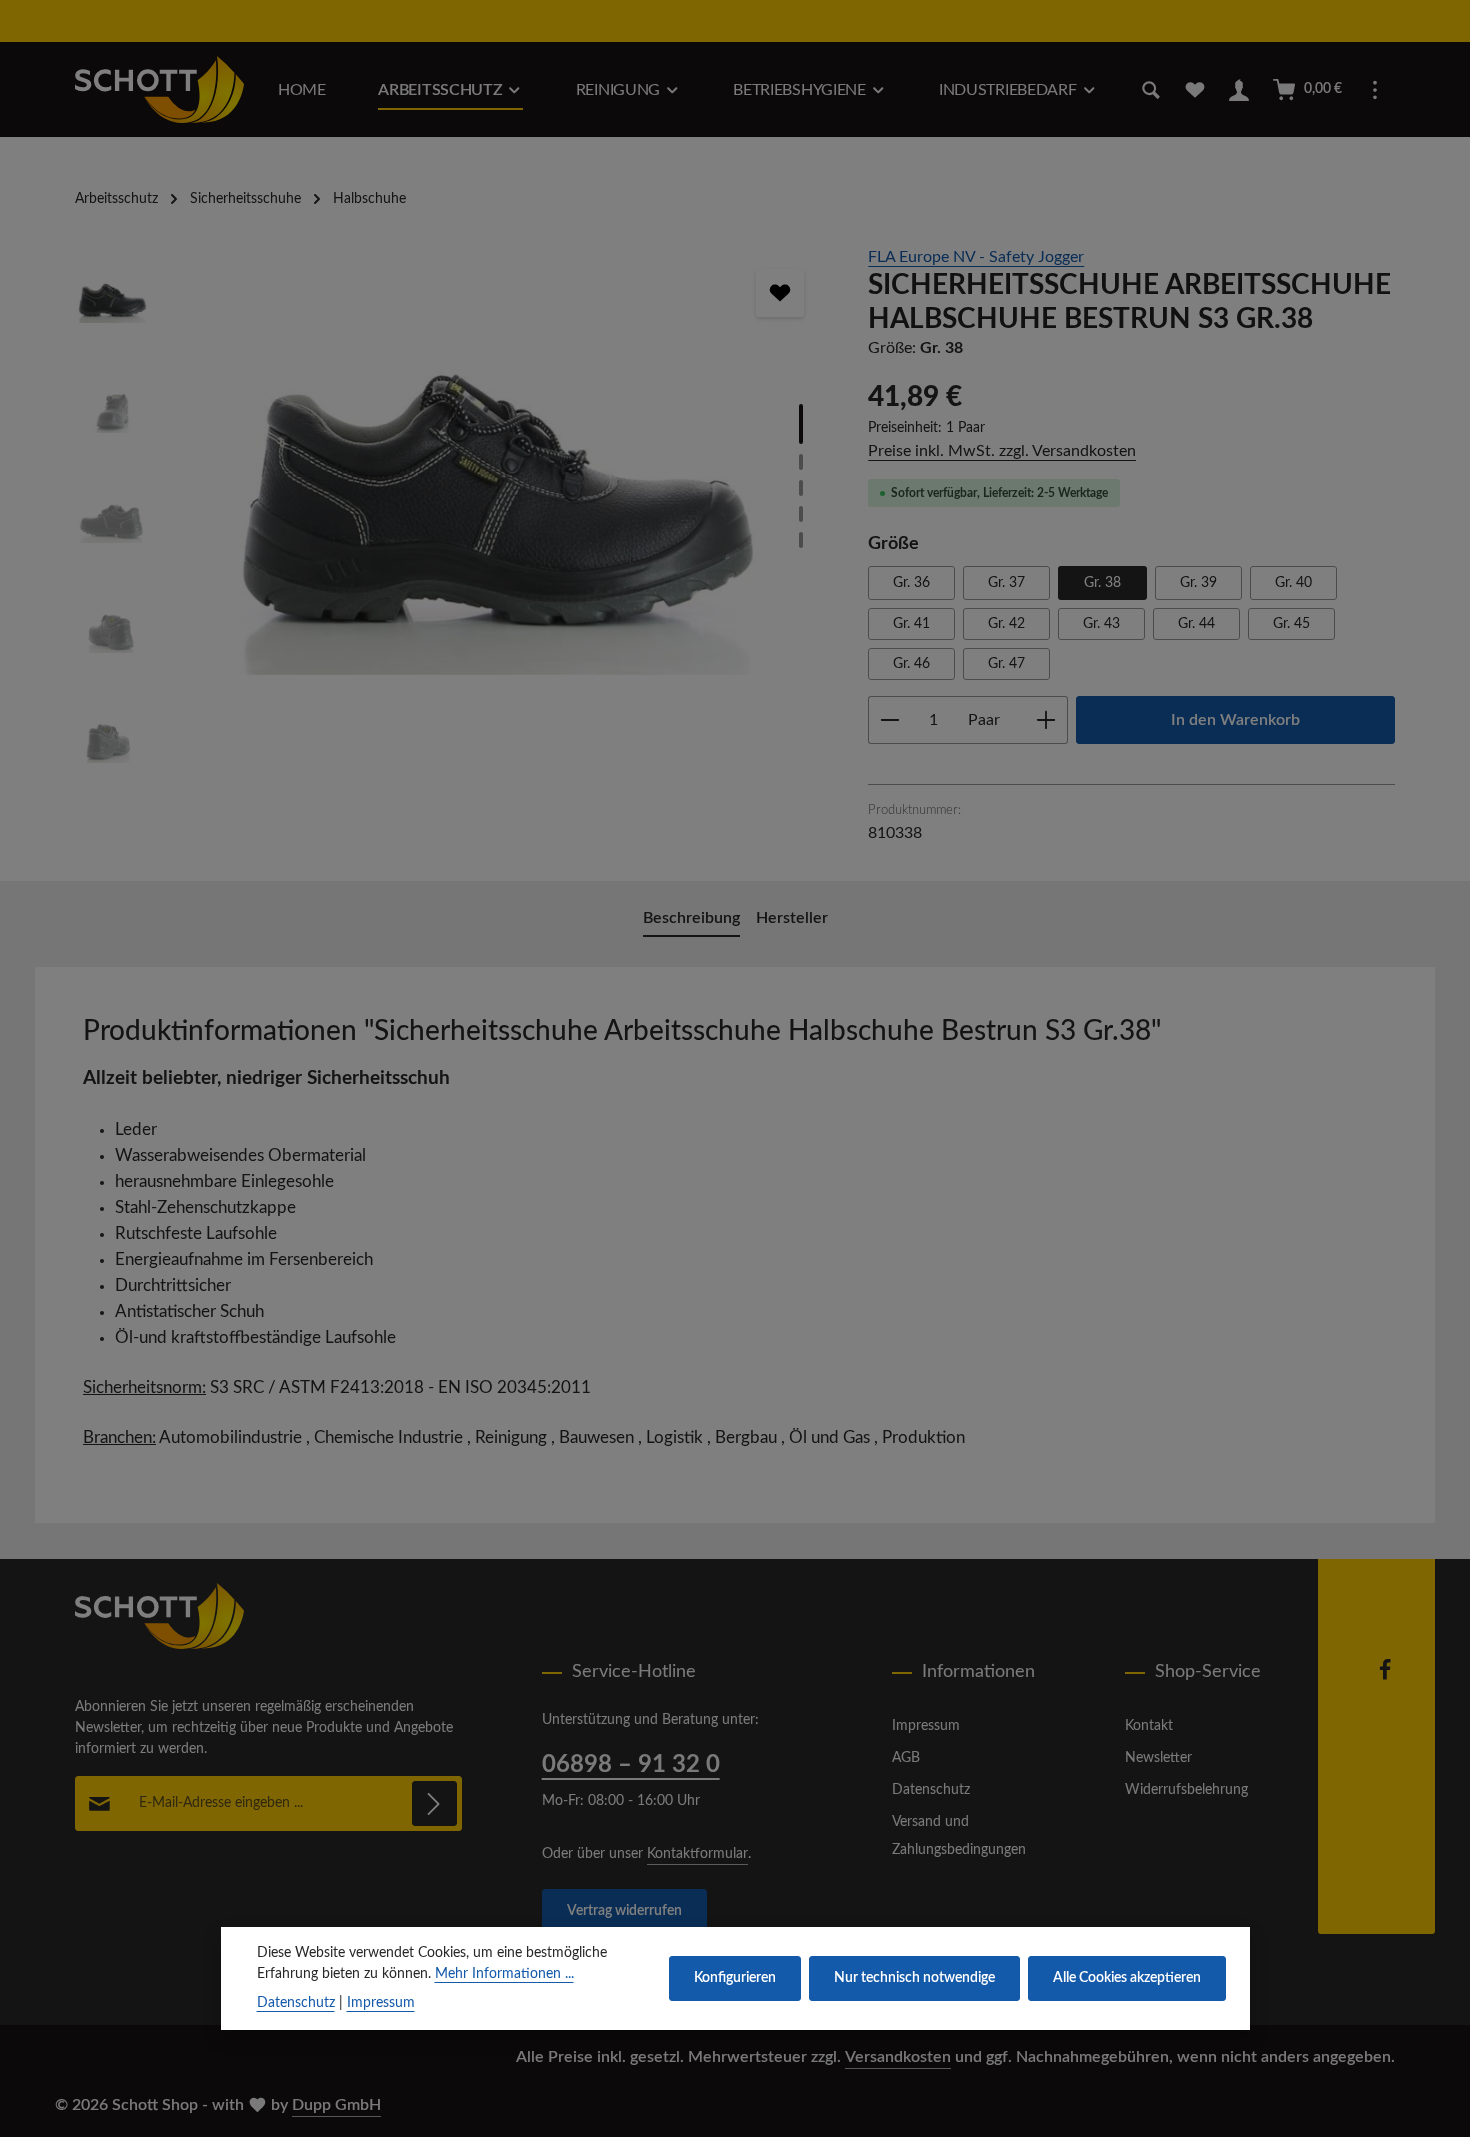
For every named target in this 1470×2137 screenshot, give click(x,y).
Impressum (926, 1726)
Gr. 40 (1293, 583)
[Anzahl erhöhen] (1046, 720)
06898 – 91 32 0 (631, 1765)
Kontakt (1149, 1726)
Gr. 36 (911, 583)
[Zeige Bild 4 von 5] (801, 514)
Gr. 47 (1006, 664)
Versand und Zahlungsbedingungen (959, 1836)
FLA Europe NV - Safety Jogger (976, 257)
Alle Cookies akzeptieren (1127, 1978)
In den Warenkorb (1235, 720)
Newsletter (1158, 1758)
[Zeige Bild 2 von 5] (801, 462)
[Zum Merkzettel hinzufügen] (780, 293)
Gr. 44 (1196, 624)
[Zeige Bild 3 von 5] (801, 488)
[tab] (691, 919)
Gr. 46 (911, 664)
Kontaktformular (697, 1854)
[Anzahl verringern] (889, 720)
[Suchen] (1151, 90)
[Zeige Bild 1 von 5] (801, 424)
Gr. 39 (1198, 583)
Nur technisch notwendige (914, 1978)
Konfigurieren (735, 1978)
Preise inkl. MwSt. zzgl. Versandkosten (1002, 451)
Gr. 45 (1291, 624)
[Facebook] (1385, 1677)
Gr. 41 (911, 624)
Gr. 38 (1102, 583)
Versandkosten (898, 2057)
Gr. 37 (1006, 583)
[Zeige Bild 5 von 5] (801, 540)
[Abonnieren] (434, 1803)
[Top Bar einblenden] (1375, 90)
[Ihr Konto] (1239, 90)
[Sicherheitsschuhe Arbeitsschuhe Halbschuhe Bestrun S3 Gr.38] (498, 460)
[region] (451, 520)
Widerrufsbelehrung (1186, 1790)
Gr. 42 (1006, 624)
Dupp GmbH (336, 2105)
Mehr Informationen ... (504, 1974)
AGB (906, 1758)
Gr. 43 (1101, 624)
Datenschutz (931, 1790)
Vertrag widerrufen (624, 1911)
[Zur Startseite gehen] (159, 89)
